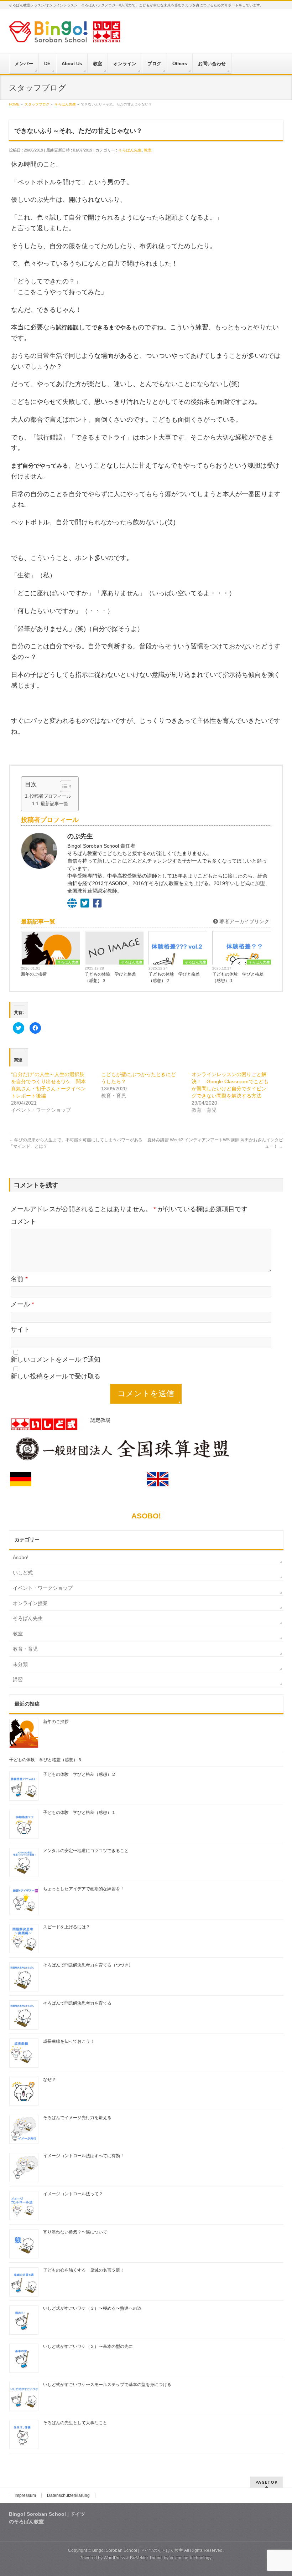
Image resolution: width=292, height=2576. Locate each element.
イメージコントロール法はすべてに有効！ (84, 2156)
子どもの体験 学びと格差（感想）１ (238, 977)
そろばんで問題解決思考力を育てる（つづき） (88, 1965)
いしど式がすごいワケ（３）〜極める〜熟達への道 (92, 2308)
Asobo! (21, 1557)
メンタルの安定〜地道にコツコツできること (86, 1851)
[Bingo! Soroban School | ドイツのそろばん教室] (65, 34)
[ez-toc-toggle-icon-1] (63, 786)
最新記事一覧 (54, 804)
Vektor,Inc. (179, 2558)
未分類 (20, 1664)
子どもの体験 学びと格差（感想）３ (110, 977)
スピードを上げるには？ (67, 1927)
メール (22, 1304)
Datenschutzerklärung (68, 2495)
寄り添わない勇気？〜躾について (75, 2232)
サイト (20, 1330)
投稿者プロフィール (50, 796)
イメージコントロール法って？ (73, 2194)
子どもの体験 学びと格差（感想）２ (174, 977)
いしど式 (23, 1573)
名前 (19, 1279)
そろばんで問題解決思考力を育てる (77, 2003)
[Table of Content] (66, 786)
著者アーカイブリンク (244, 921)
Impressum (25, 2495)
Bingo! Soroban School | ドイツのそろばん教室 (138, 2550)
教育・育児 (25, 1649)
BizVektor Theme (146, 2558)
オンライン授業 (30, 1603)
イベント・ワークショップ (43, 1588)
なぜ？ (49, 2079)
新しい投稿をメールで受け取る (56, 1376)
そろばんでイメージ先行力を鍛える (77, 2118)
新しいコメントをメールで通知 (56, 1359)
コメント (24, 1222)
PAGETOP (267, 2482)
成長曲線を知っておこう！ (69, 2041)
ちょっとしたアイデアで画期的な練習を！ (84, 1889)
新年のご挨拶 (34, 974)
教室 (148, 150)
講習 (18, 1680)
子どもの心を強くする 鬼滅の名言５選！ (84, 2270)
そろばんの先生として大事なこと (75, 2423)
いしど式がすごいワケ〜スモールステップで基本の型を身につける (107, 2385)
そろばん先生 (130, 150)
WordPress (114, 2558)
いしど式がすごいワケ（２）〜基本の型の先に (88, 2346)
